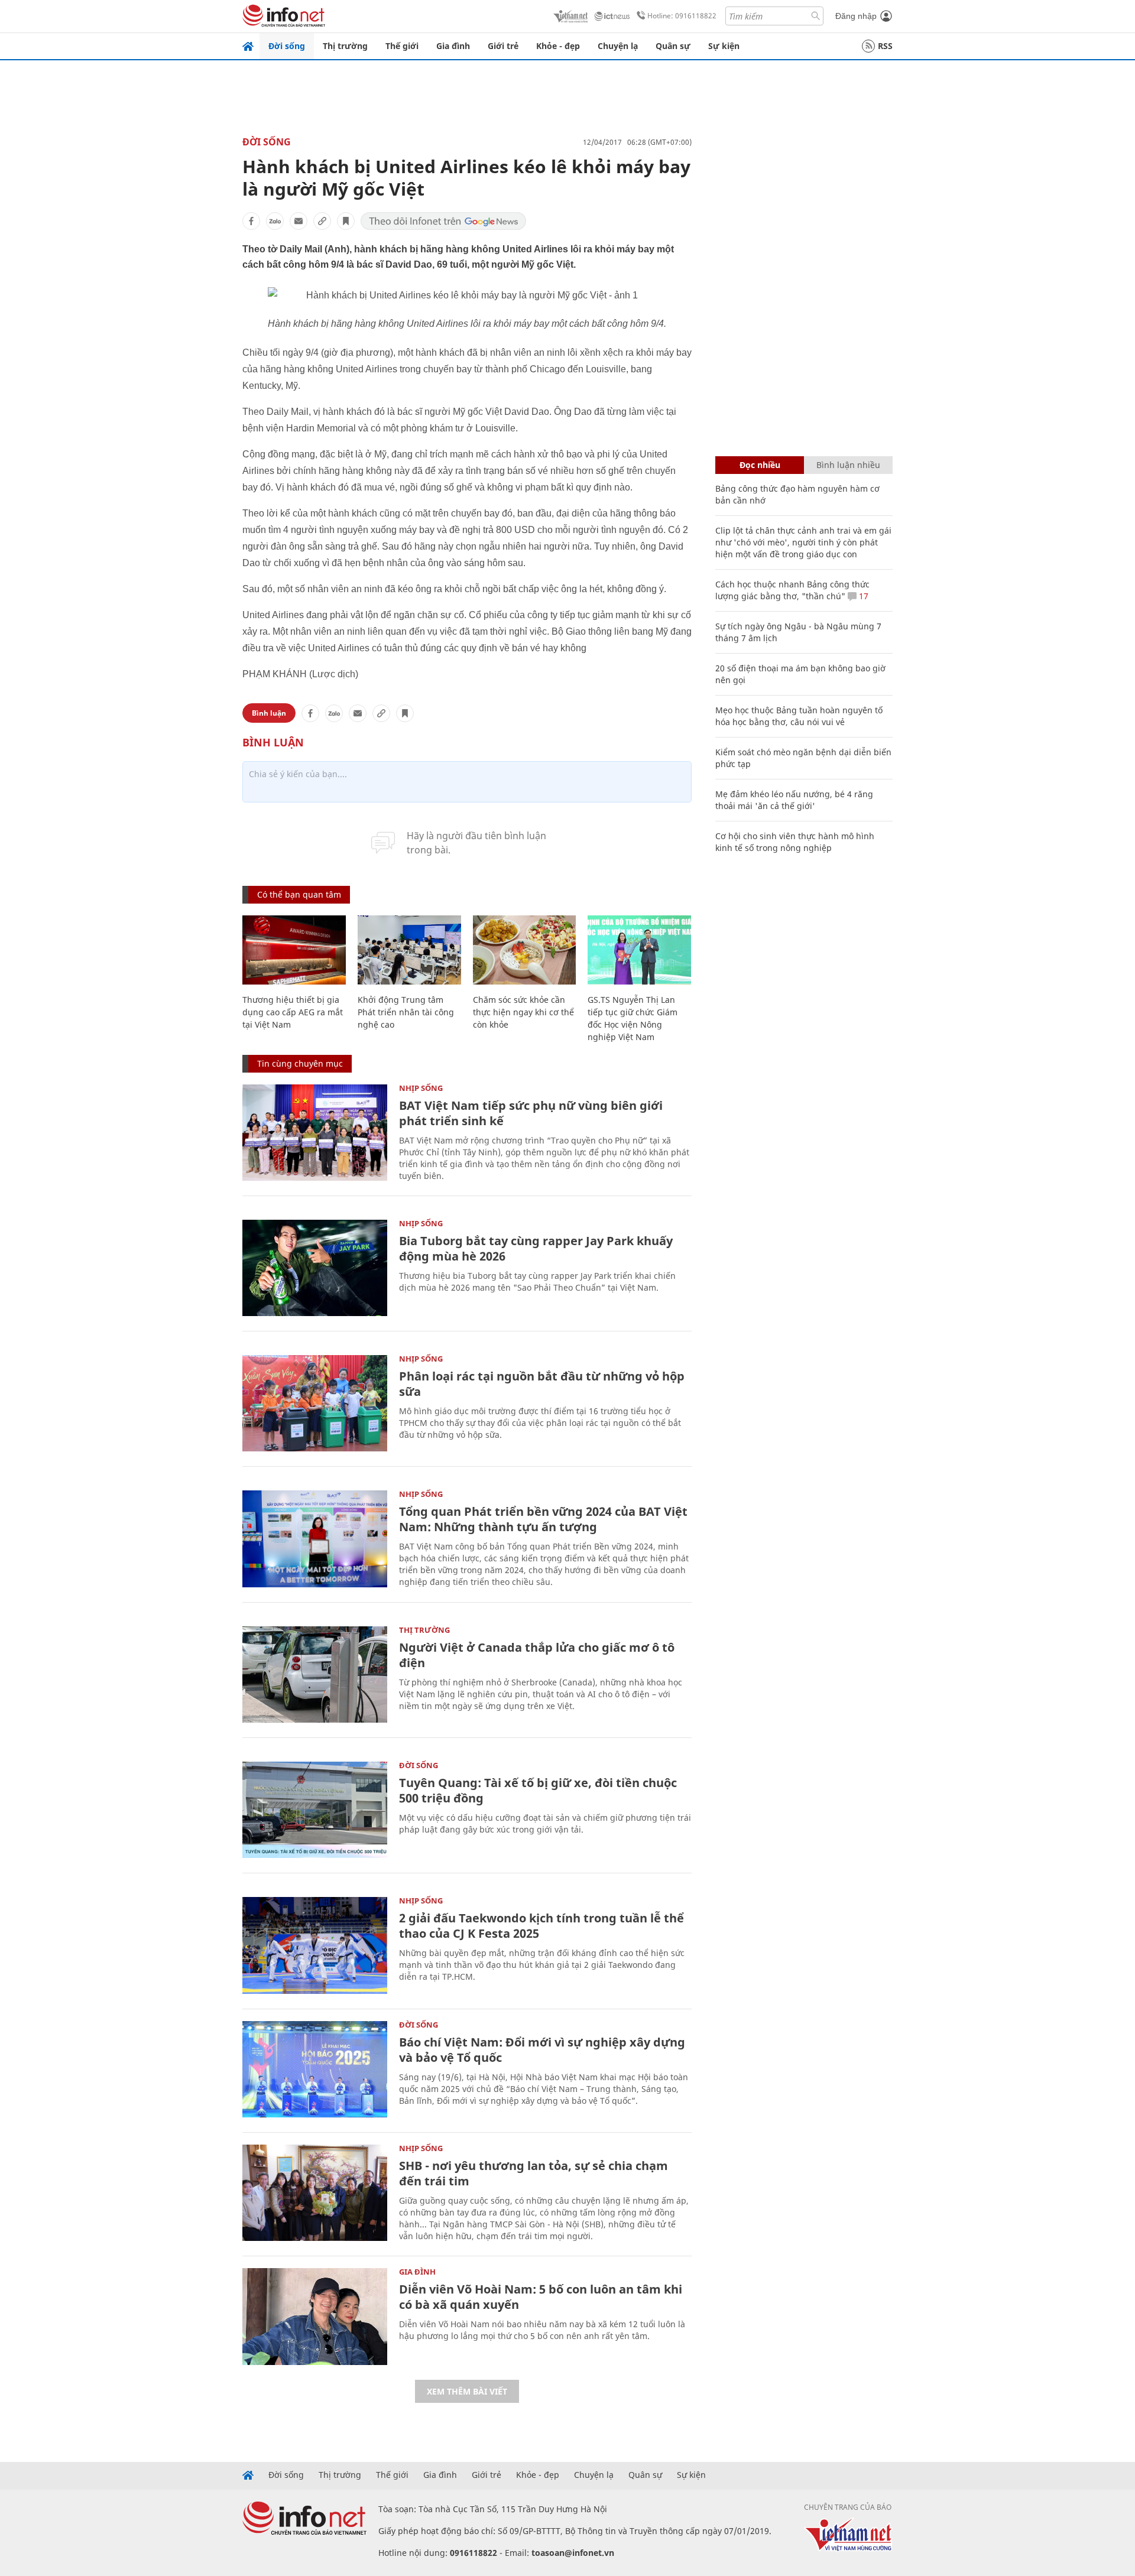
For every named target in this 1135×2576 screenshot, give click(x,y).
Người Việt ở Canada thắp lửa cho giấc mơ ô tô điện (537, 1655)
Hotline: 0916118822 (682, 16)
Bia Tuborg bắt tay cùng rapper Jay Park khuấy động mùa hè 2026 (536, 1248)
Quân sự (673, 46)
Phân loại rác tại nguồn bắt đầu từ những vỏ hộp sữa (542, 1384)
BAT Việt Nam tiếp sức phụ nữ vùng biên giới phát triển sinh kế (531, 1113)
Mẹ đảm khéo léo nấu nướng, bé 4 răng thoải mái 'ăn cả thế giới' (794, 800)
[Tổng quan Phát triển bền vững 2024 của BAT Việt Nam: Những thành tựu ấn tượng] (315, 1539)
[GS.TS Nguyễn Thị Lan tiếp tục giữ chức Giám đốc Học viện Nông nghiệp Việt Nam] (639, 950)
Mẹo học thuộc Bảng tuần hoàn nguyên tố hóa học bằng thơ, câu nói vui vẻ (799, 716)
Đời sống (287, 46)
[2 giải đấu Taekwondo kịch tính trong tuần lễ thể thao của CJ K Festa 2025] (315, 1945)
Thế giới (402, 46)
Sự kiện (724, 46)
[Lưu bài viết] (346, 221)
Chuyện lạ (618, 46)
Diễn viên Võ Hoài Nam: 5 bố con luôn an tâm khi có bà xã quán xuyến (541, 2297)
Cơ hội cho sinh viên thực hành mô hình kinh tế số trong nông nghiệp (795, 842)
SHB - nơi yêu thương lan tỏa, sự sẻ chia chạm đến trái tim (534, 2173)
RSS (885, 46)
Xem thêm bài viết (467, 2391)
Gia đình (453, 46)
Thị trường (345, 46)
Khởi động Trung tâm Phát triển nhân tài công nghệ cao (406, 1012)
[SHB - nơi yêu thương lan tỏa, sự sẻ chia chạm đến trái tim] (315, 2193)
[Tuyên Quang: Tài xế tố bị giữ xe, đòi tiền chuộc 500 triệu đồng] (315, 1810)
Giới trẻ (503, 46)
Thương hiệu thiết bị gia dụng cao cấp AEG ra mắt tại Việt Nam (293, 1012)
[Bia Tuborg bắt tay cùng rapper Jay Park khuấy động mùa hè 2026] (315, 1268)
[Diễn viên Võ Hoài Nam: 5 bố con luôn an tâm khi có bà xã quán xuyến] (315, 2316)
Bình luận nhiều (848, 465)
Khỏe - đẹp (558, 46)
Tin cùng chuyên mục (300, 1063)
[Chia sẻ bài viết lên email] (299, 221)
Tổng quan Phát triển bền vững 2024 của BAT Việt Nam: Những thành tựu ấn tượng (543, 1519)
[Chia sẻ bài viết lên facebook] (251, 221)
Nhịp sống (421, 1088)
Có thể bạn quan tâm (299, 894)
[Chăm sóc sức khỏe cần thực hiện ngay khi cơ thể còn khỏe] (525, 950)
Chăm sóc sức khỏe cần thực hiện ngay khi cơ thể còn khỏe (523, 1012)
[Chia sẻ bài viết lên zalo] (275, 221)
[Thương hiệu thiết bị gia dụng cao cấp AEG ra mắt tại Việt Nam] (294, 950)
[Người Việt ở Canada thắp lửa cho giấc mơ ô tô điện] (315, 1674)
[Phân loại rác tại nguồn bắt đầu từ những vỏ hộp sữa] (315, 1403)
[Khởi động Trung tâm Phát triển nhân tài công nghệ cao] (409, 950)
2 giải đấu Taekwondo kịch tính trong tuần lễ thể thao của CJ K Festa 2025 (541, 1926)
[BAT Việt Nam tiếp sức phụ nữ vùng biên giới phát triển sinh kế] (315, 1133)
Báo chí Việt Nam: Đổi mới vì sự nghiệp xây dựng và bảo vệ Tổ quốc (542, 2050)
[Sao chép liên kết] (322, 221)
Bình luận (269, 713)
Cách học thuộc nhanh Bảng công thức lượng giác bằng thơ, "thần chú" (792, 590)
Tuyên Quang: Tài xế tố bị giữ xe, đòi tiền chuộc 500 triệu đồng (538, 1790)
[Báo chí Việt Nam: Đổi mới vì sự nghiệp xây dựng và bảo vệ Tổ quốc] (315, 2069)
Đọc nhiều (760, 465)
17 (862, 596)
